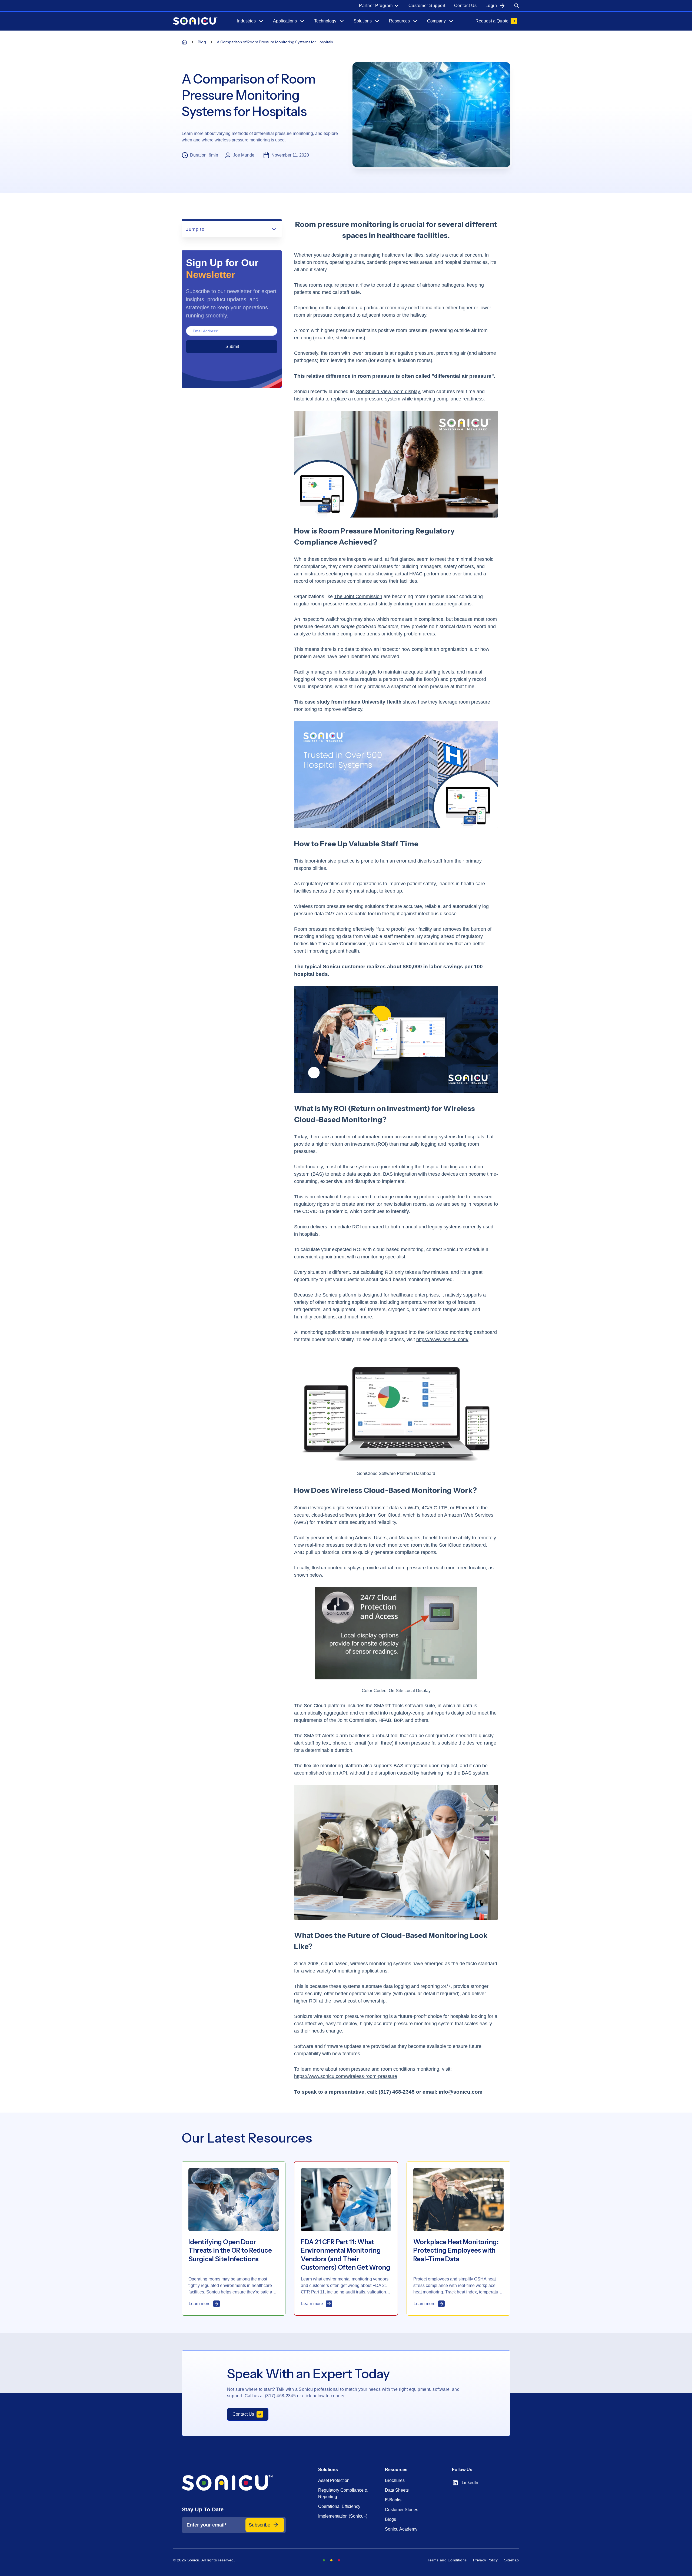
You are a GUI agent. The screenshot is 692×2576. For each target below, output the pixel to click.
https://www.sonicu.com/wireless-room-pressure (346, 2076)
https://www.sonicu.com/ (442, 1340)
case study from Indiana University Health (354, 702)
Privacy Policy (485, 2560)
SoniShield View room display (388, 392)
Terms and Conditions (447, 2560)
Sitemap (511, 2560)
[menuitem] (379, 6)
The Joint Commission (358, 596)
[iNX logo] (234, 2483)
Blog (202, 42)
